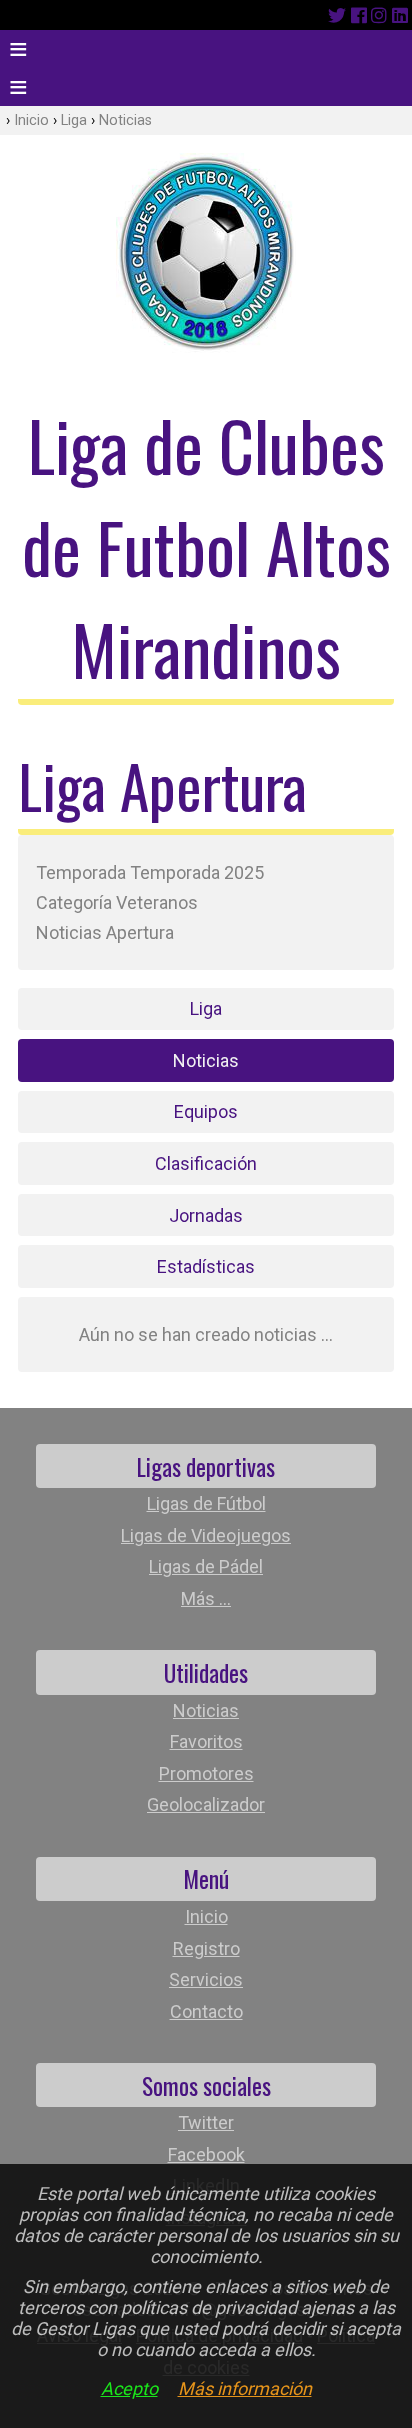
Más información (245, 2388)
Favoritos (206, 1741)
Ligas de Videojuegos (206, 1535)
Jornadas (206, 1215)
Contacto (206, 2011)
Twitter (206, 2122)
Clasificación (206, 1163)
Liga (74, 120)
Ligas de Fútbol (206, 1503)
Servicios (206, 1979)
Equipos (206, 1111)
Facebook (206, 2154)
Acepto (129, 2388)
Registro (206, 1948)
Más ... (206, 1598)
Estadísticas (206, 1266)
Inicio (31, 120)
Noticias (125, 120)
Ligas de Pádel (206, 1566)
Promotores (206, 1773)
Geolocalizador (206, 1804)
